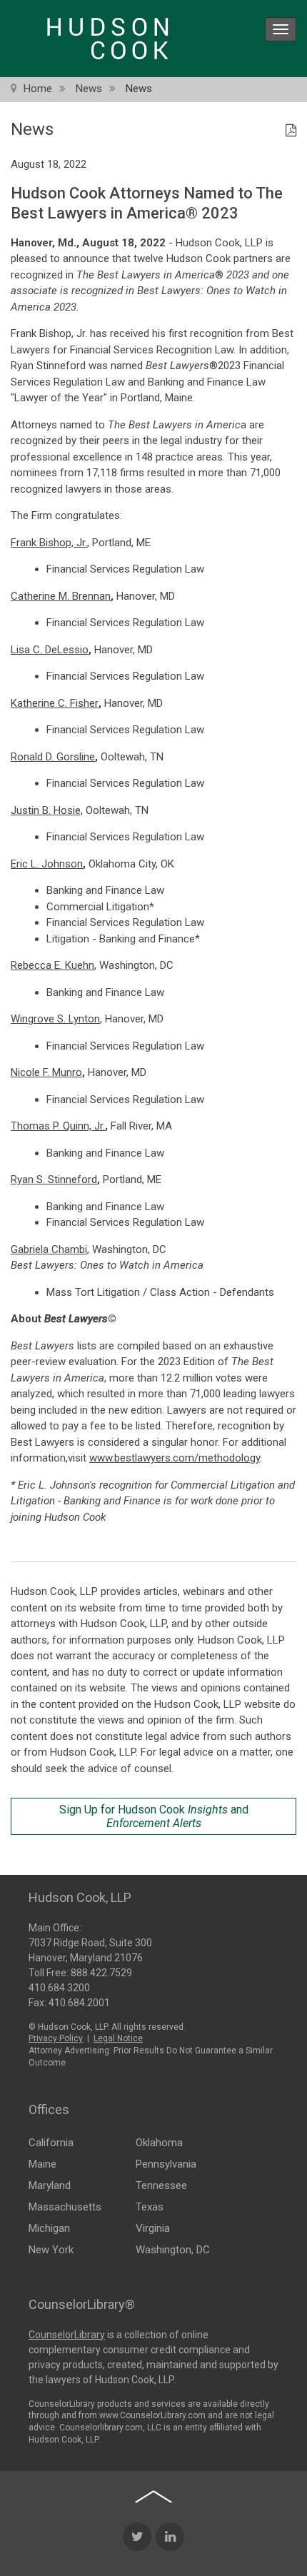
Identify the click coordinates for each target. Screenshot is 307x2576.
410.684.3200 (59, 1988)
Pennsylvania (166, 2164)
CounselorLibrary (67, 2335)
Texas (150, 2207)
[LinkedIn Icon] (170, 2537)
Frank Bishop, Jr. (49, 543)
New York (51, 2250)
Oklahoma (159, 2143)
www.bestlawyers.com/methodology (175, 1458)
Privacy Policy (56, 2038)
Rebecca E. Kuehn (52, 965)
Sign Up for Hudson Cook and (154, 1816)
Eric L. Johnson (47, 864)
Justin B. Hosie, (47, 810)
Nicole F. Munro (46, 1072)
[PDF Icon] (291, 131)
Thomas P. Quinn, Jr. (58, 1126)
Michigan (49, 2228)
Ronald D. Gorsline (53, 757)
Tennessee (161, 2185)
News (89, 89)
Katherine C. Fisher (55, 703)
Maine (42, 2164)
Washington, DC (173, 2250)
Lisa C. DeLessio (50, 650)
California (51, 2143)
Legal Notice (118, 2038)
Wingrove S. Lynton (55, 1019)
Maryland (50, 2185)
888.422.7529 (101, 1973)
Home (38, 89)
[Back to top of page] (153, 2497)
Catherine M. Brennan (61, 596)
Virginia (153, 2228)
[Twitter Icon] (137, 2537)
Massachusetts (65, 2207)
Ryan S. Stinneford (54, 1179)
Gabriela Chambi (49, 1249)
